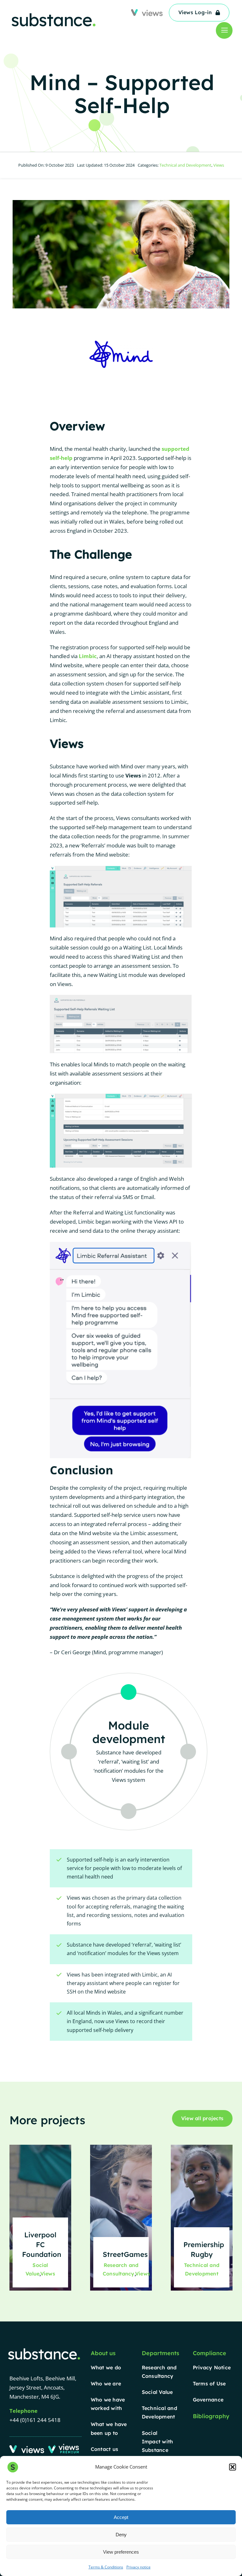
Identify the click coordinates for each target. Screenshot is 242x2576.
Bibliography (211, 2416)
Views (219, 165)
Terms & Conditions (106, 2567)
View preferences (121, 2552)
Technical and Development (185, 165)
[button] (233, 2467)
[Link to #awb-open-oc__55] (224, 30)
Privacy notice (138, 2567)
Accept (121, 2517)
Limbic (88, 656)
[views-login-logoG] (147, 12)
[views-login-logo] (27, 2448)
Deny (121, 2535)
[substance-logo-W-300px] (44, 2349)
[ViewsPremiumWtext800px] (64, 2446)
